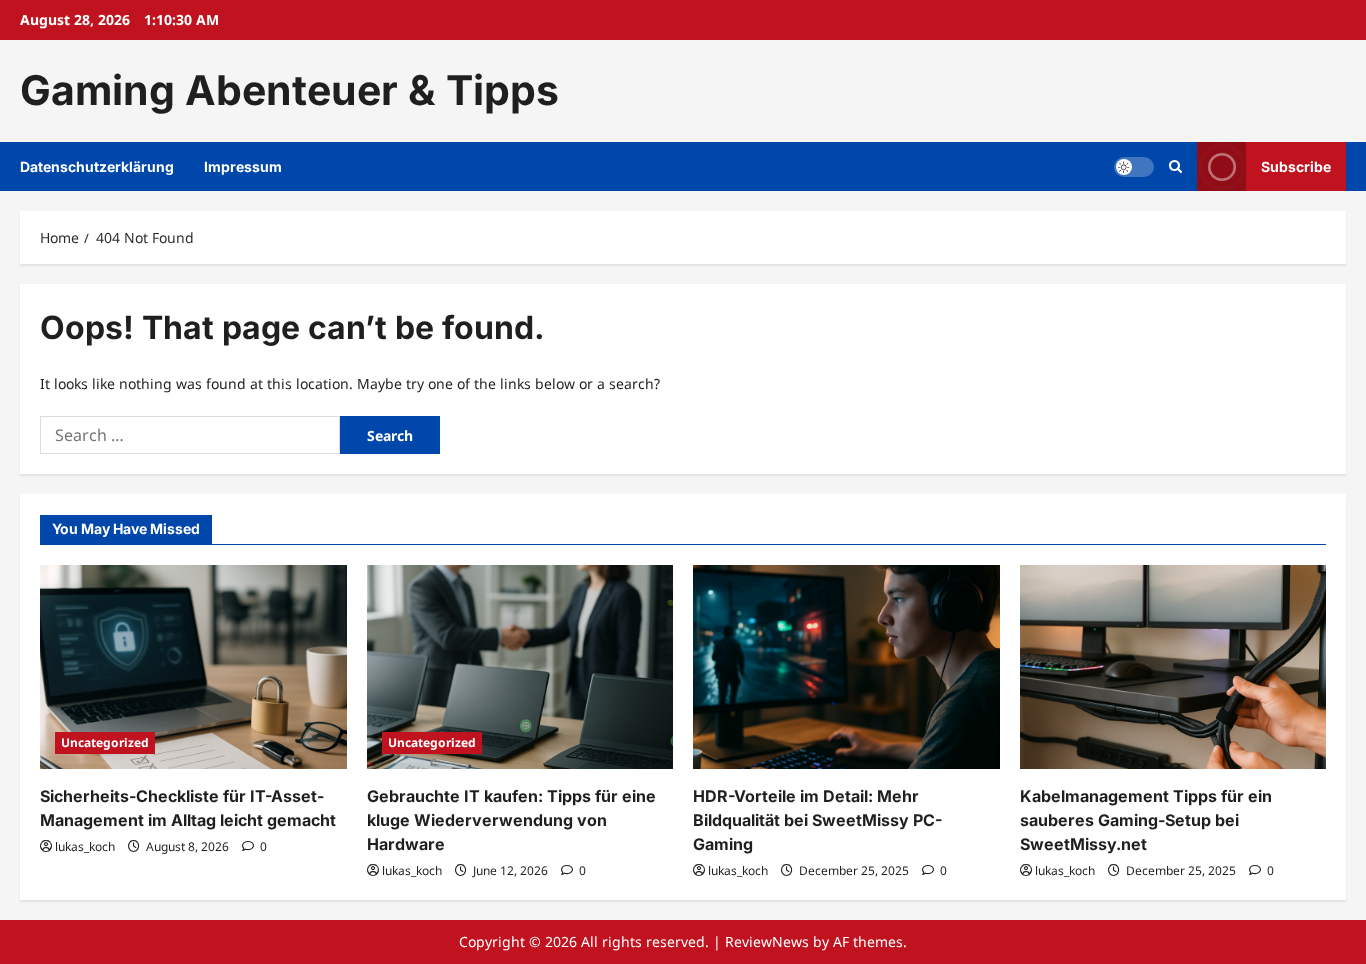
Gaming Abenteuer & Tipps (289, 90)
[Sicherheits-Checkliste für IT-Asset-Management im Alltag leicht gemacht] (193, 667)
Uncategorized (105, 742)
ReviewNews (767, 941)
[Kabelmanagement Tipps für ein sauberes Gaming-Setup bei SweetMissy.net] (1173, 667)
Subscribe (1296, 165)
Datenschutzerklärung (97, 166)
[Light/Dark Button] (1134, 166)
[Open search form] (1175, 166)
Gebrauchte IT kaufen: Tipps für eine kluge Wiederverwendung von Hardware (511, 820)
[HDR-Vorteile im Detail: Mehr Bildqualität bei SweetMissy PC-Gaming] (846, 667)
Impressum (243, 166)
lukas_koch (85, 846)
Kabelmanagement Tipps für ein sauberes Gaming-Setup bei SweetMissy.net (1146, 820)
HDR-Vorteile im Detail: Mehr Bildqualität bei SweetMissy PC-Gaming (817, 820)
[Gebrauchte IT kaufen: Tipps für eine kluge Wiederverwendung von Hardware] (520, 667)
